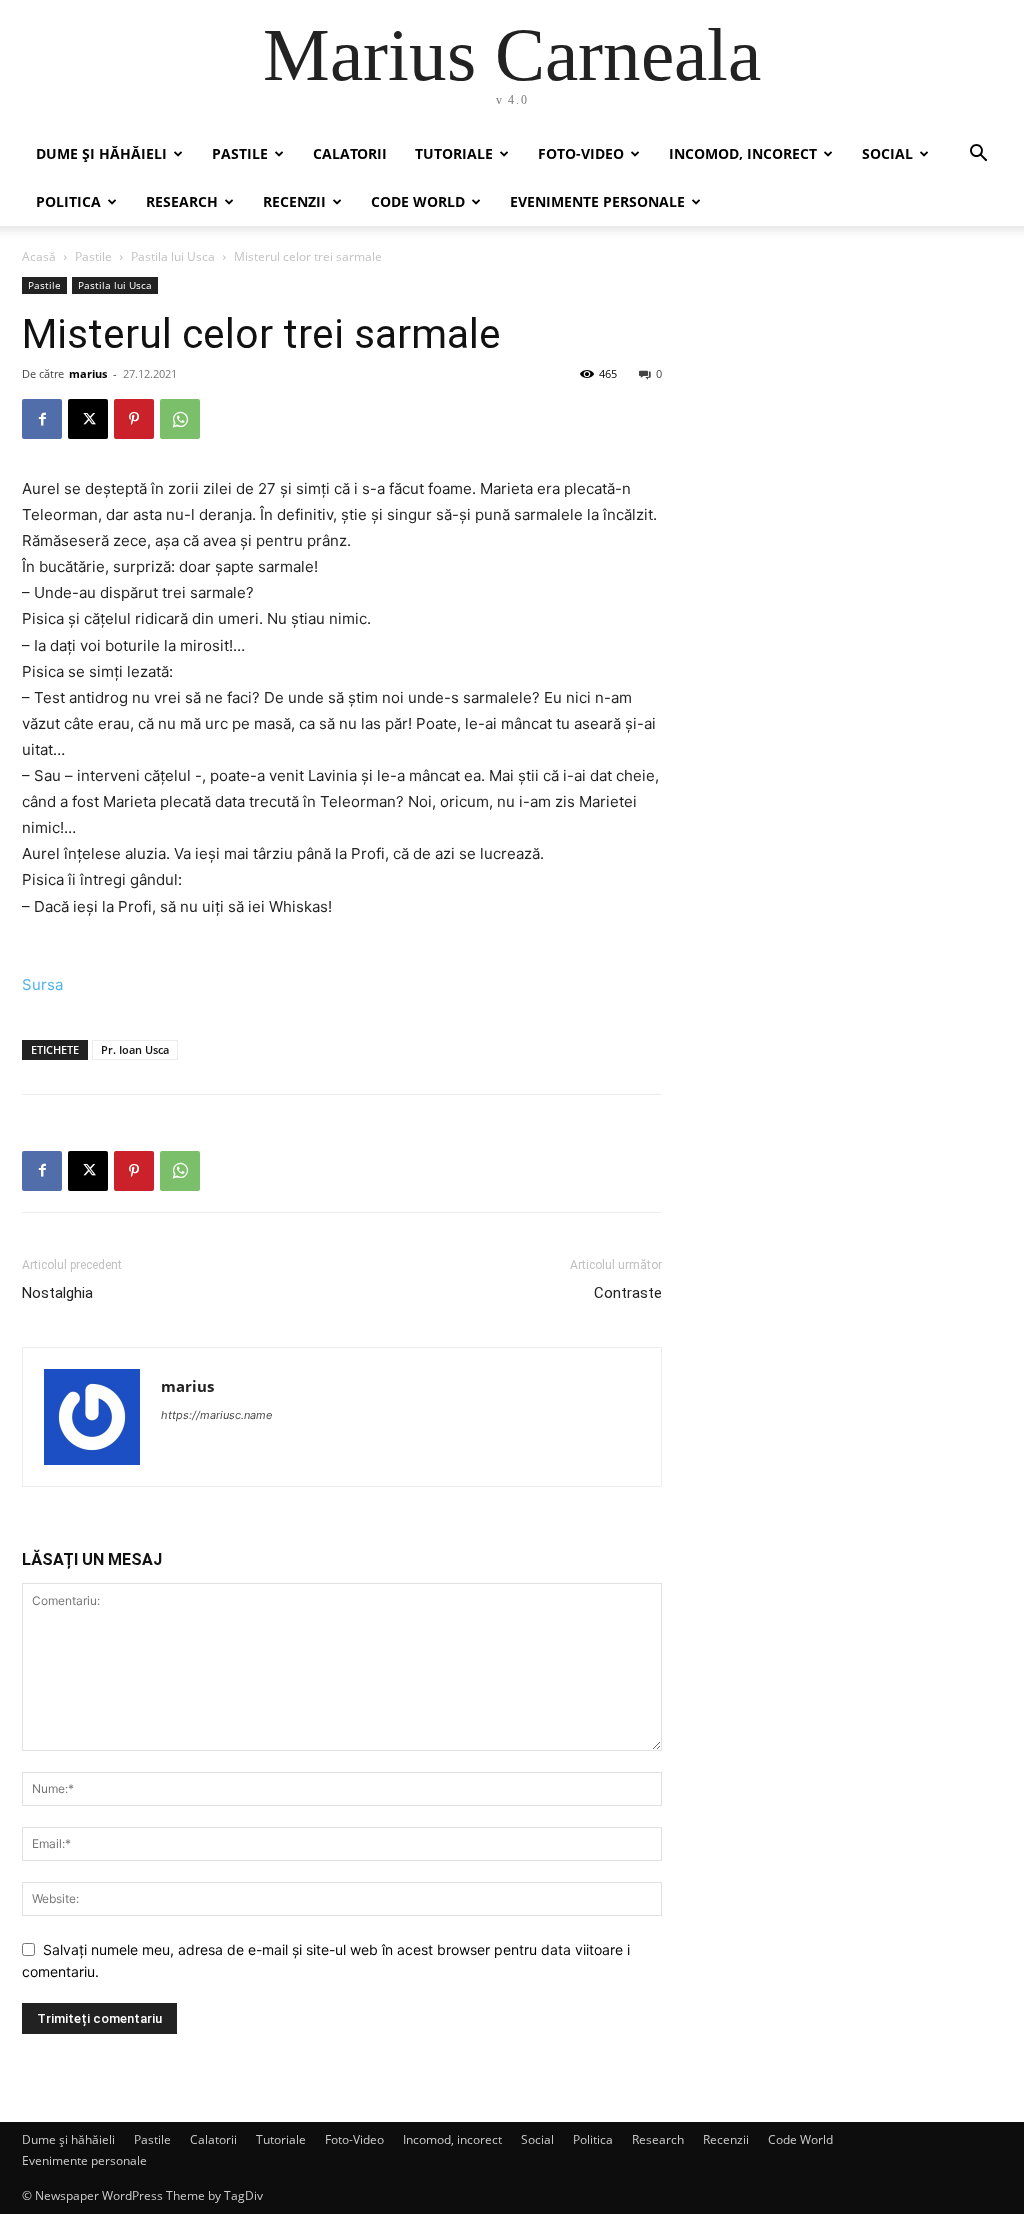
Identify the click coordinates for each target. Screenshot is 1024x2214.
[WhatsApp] (180, 419)
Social (887, 153)
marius (88, 373)
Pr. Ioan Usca (135, 1049)
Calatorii (350, 153)
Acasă (39, 256)
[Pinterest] (134, 419)
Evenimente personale (597, 201)
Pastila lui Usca (173, 256)
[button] (978, 155)
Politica (68, 201)
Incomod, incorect (743, 153)
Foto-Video (581, 153)
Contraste (628, 1293)
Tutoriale (454, 153)
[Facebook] (42, 419)
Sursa (42, 984)
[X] (88, 419)
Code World (418, 201)
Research (182, 201)
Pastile (240, 153)
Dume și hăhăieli (101, 153)
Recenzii (294, 201)
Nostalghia (57, 1293)
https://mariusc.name (216, 1415)
